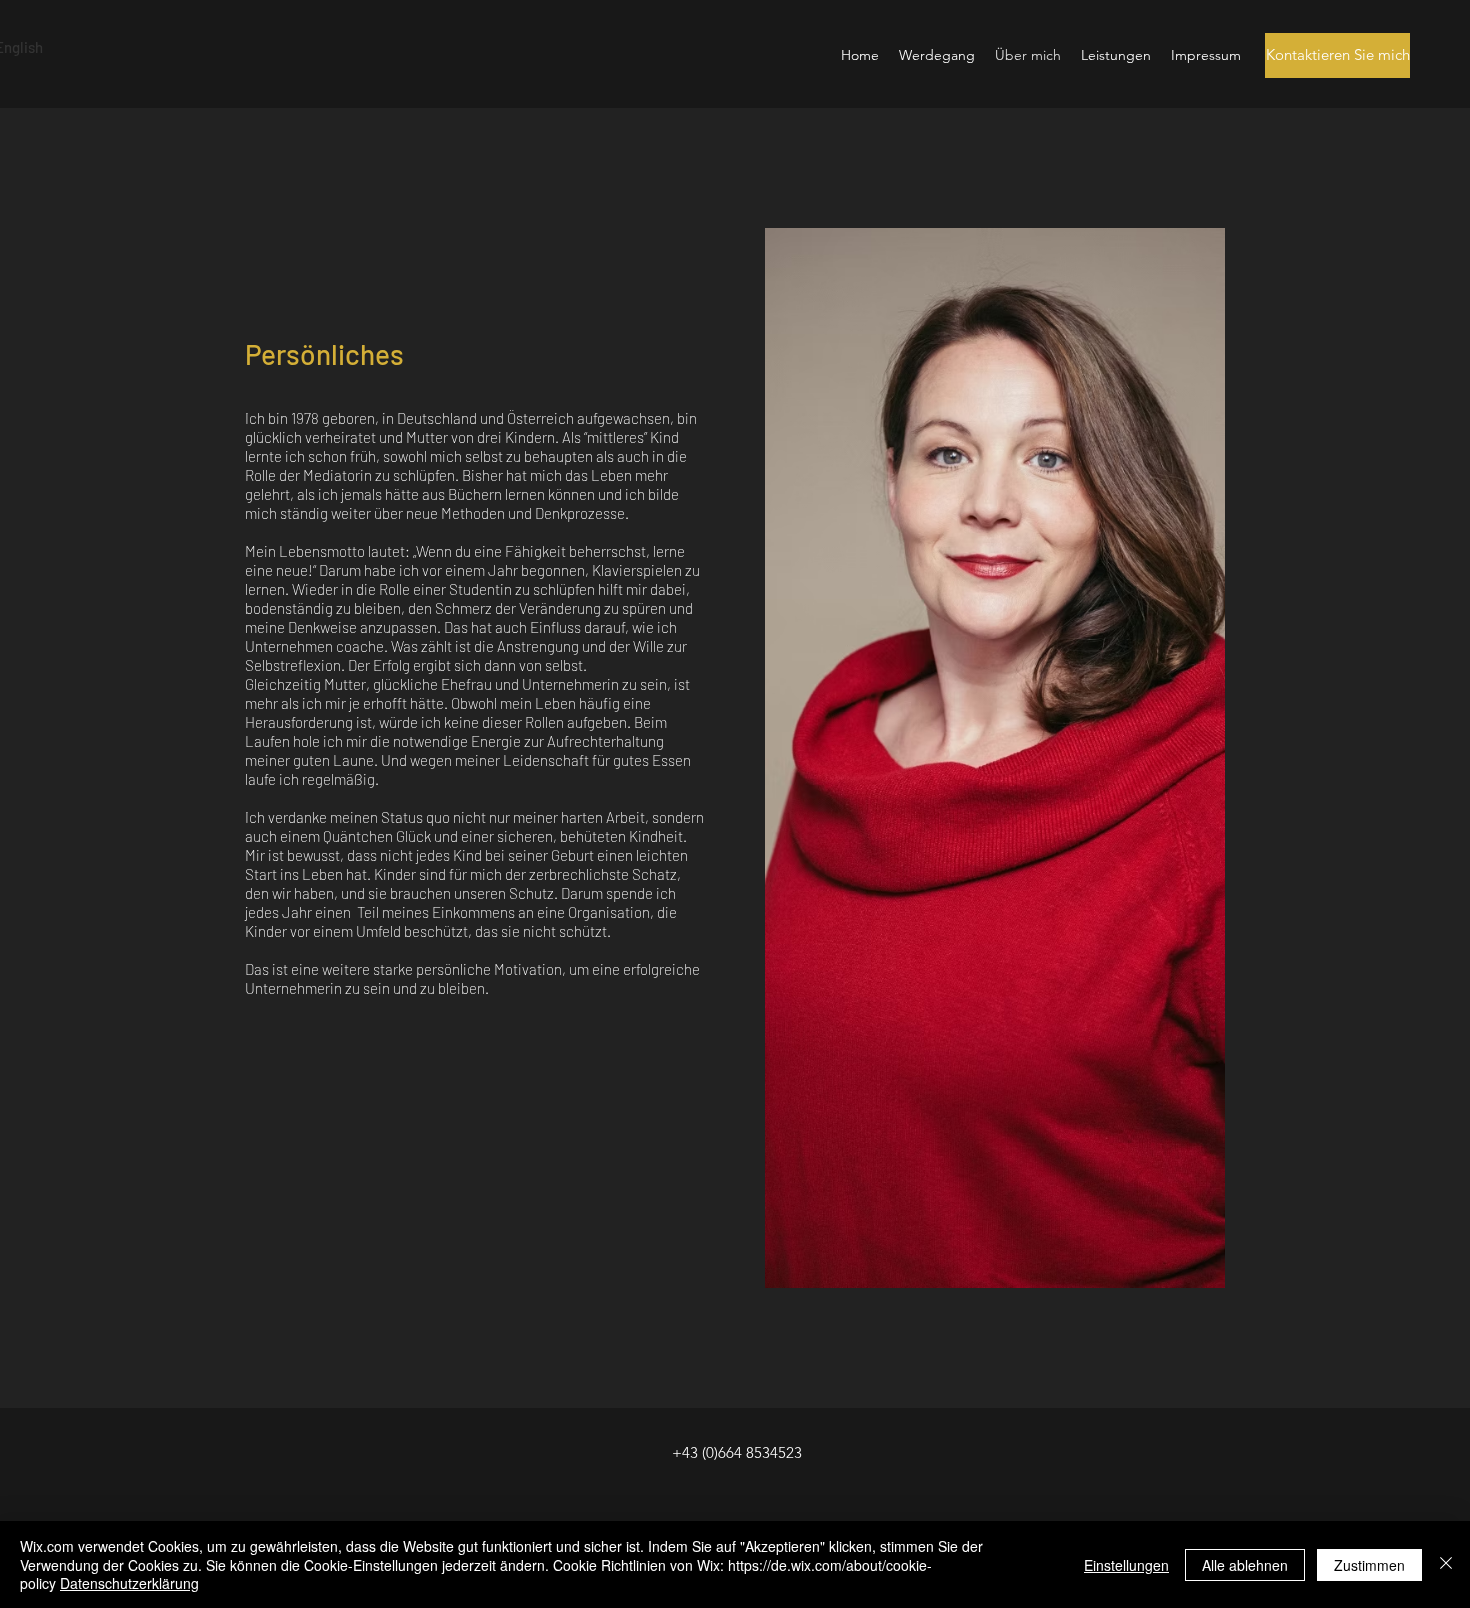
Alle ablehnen (1245, 1565)
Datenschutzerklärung (129, 1583)
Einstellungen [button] (1126, 1565)
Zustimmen (1369, 1565)
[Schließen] (1446, 1564)
